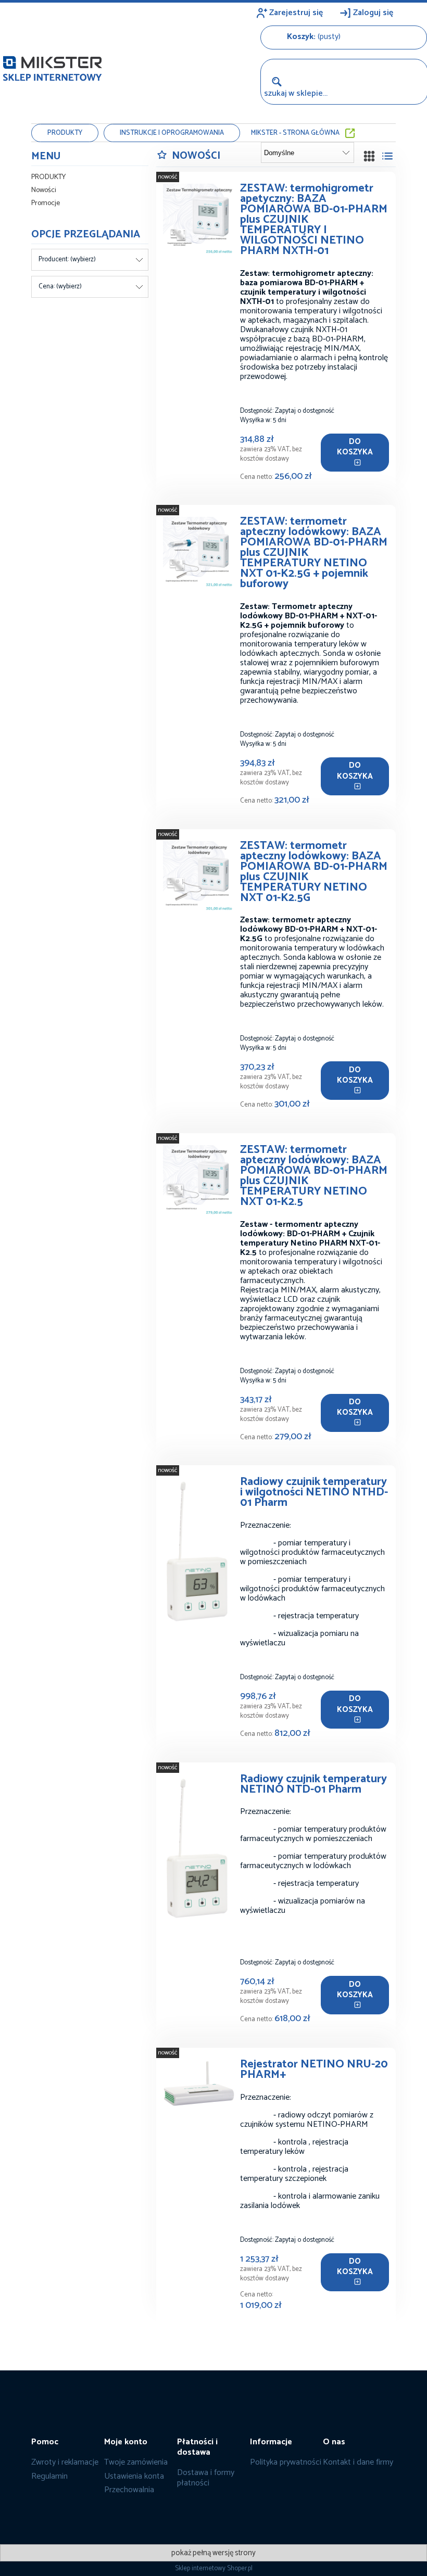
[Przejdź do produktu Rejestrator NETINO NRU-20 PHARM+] (199, 2084)
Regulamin (49, 2476)
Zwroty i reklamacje (65, 2462)
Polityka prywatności (286, 2462)
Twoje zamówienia (136, 2462)
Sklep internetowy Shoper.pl (214, 2568)
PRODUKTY (48, 177)
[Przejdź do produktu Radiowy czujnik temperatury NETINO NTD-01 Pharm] (199, 1850)
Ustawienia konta (134, 2476)
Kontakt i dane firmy (358, 2462)
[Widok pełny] (387, 156)
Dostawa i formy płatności (206, 2478)
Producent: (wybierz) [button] (67, 259)
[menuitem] (65, 133)
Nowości (44, 190)
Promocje (46, 203)
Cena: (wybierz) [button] (60, 287)
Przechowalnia (129, 2490)
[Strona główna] (52, 66)
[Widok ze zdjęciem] (369, 156)
